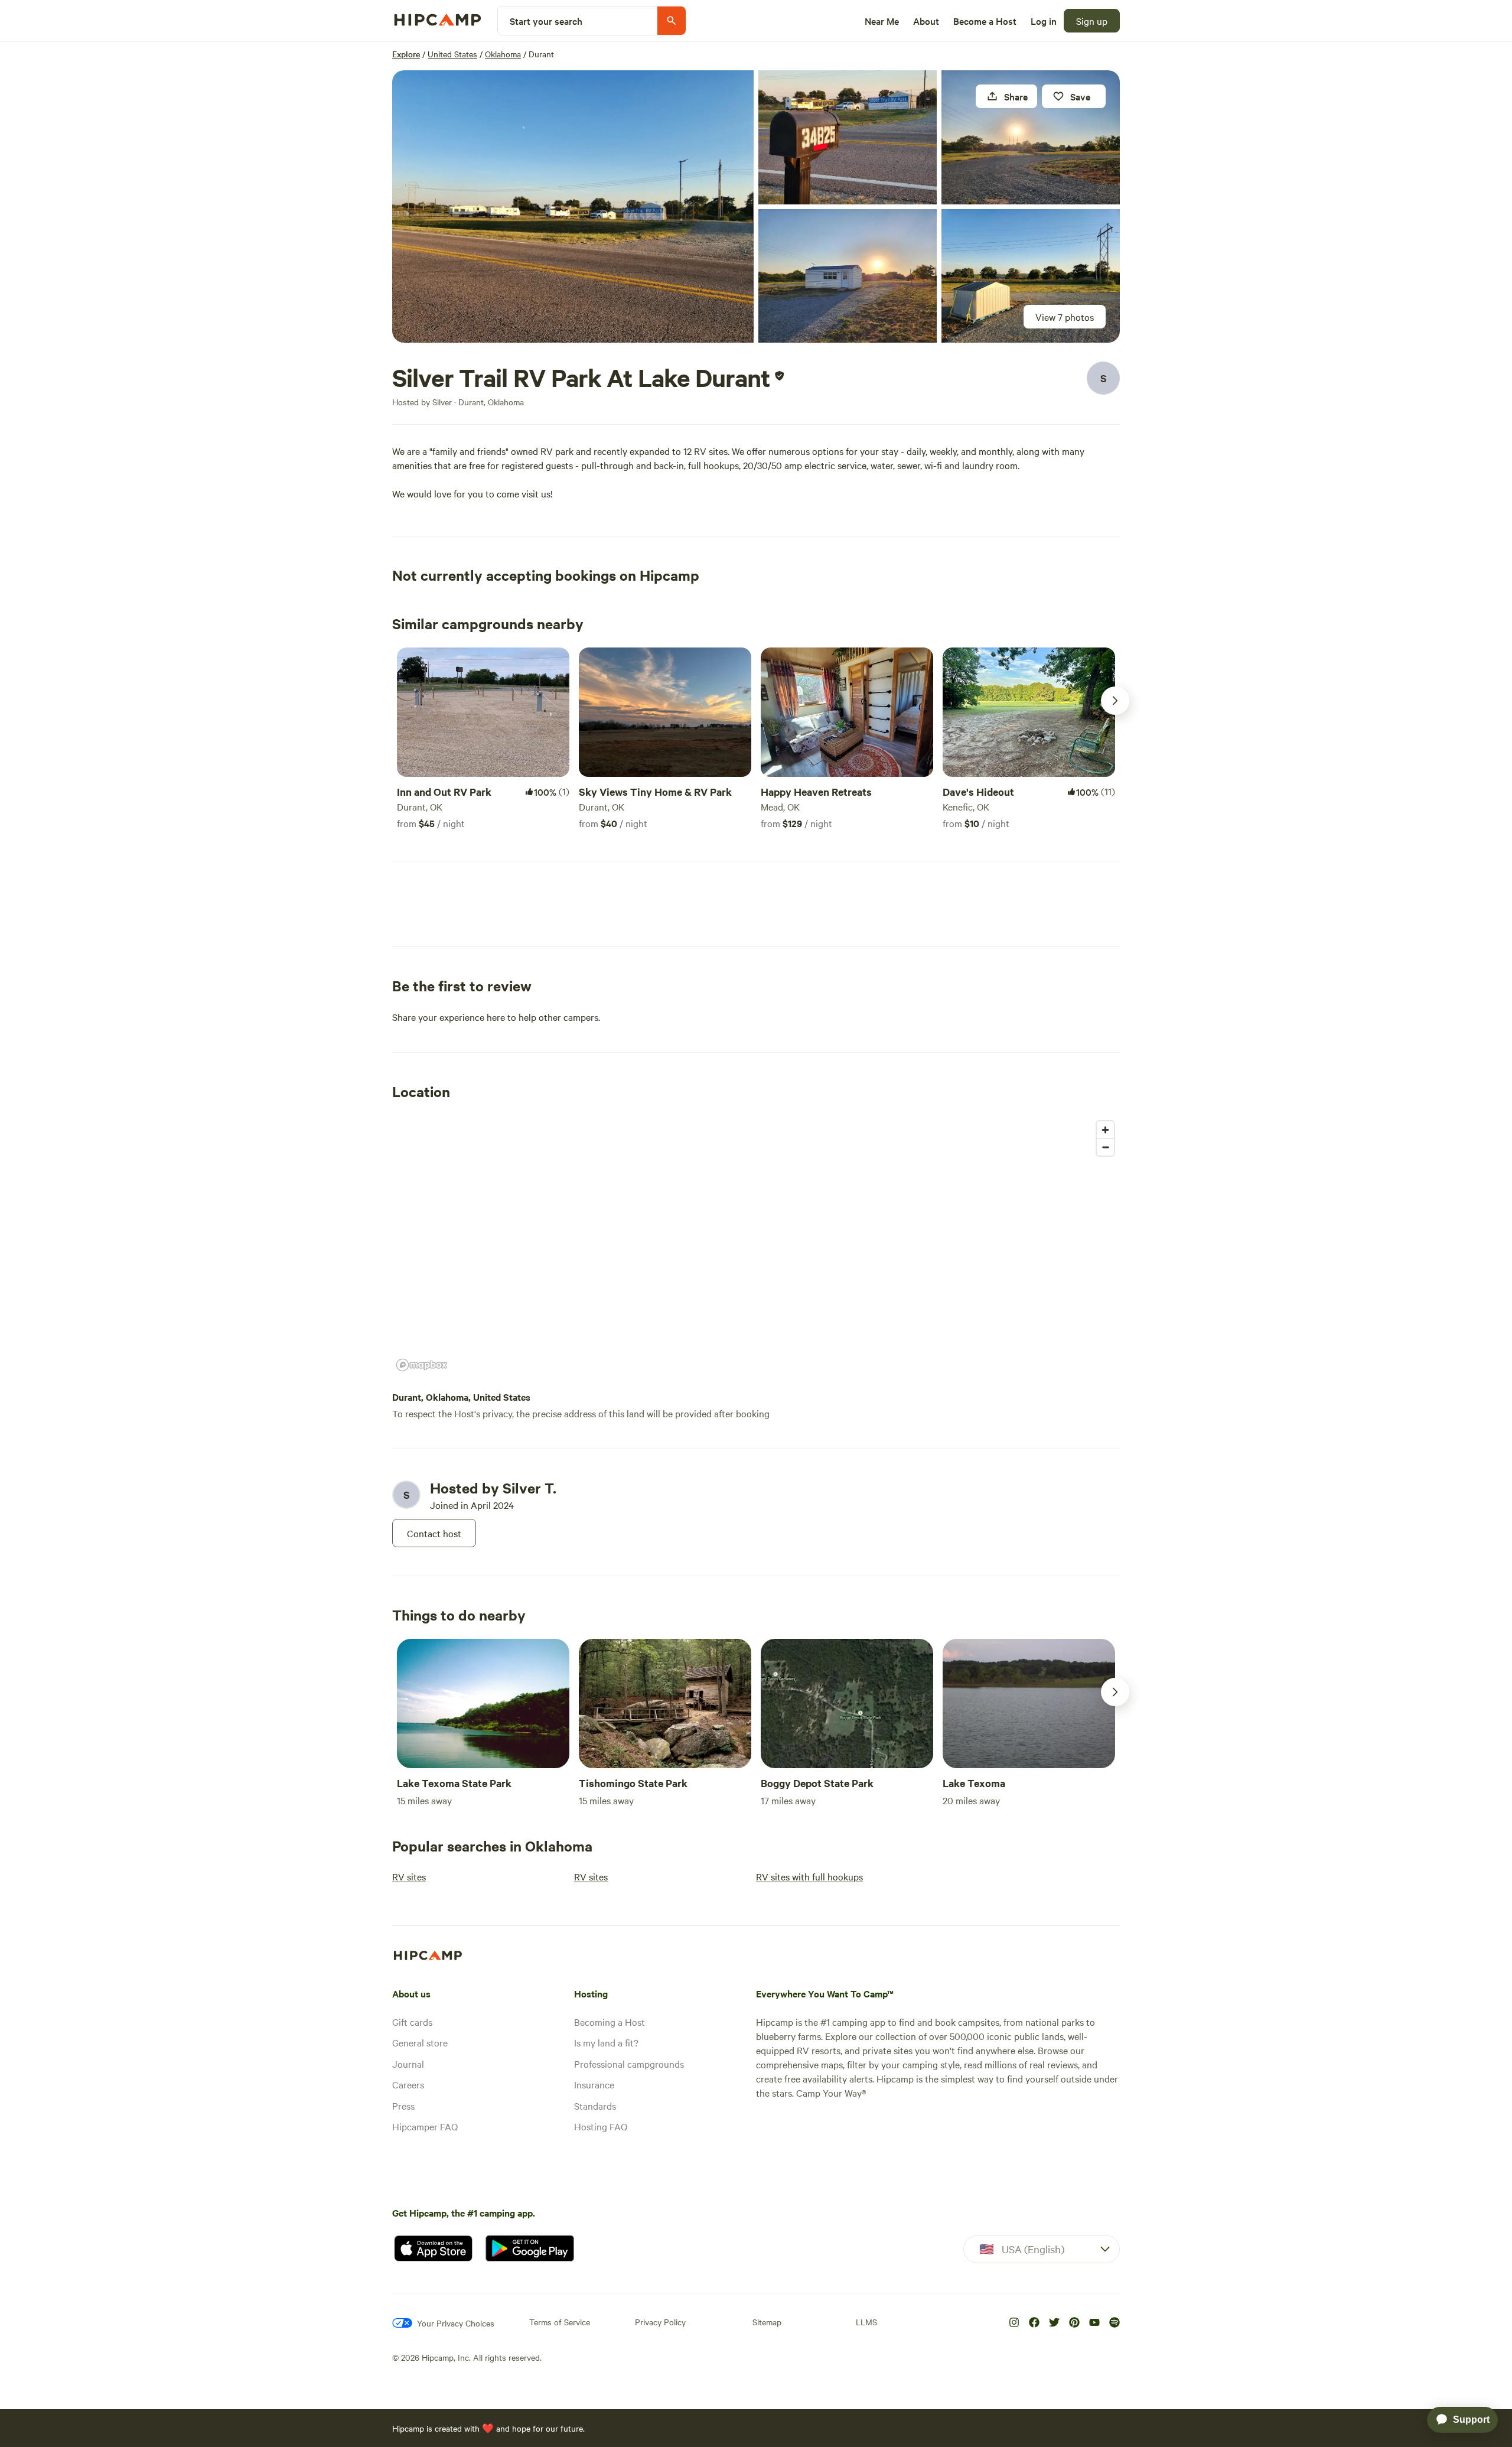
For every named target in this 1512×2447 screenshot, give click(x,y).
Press (403, 2106)
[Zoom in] (1105, 1130)
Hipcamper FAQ (425, 2126)
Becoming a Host (610, 2022)
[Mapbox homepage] (422, 1365)
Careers (408, 2084)
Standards (595, 2106)
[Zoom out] (1105, 1147)
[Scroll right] (1115, 701)
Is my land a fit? (606, 2042)
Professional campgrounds (629, 2064)
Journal (408, 2064)
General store (420, 2042)
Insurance (594, 2084)
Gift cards (412, 2022)
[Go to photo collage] (573, 206)
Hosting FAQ (601, 2126)
